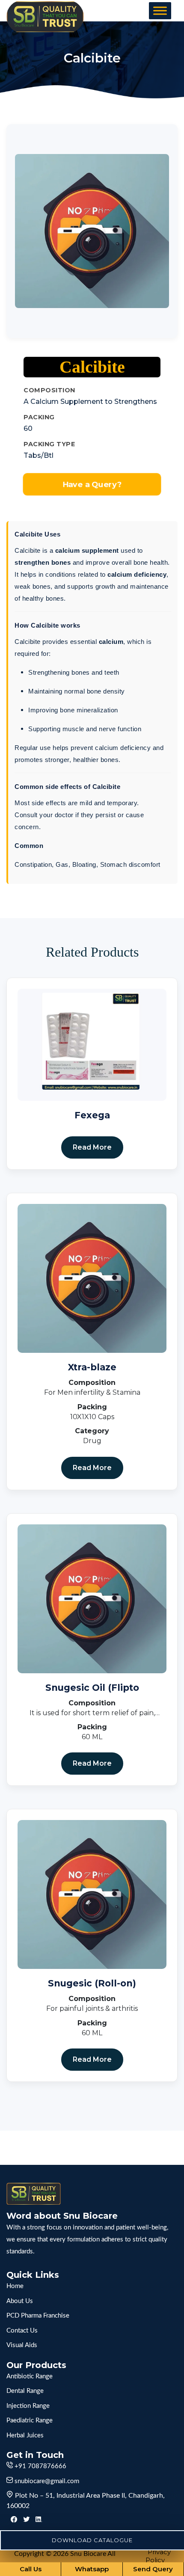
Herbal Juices (25, 2435)
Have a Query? (92, 484)
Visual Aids (22, 2345)
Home (15, 2286)
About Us (20, 2301)
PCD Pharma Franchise (38, 2316)
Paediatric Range (30, 2420)
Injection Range (28, 2406)
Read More (92, 1147)
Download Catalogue (92, 2540)
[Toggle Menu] (160, 10)
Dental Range (25, 2391)
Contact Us (22, 2331)
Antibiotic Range (30, 2376)
